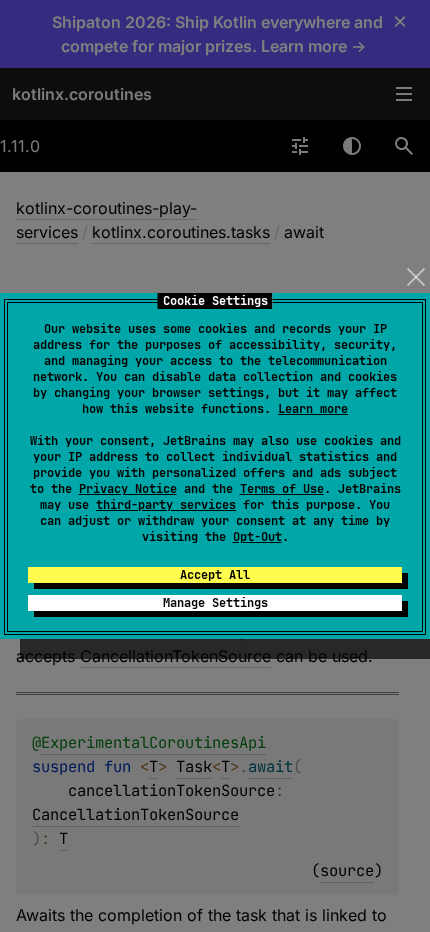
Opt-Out (257, 537)
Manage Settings (215, 603)
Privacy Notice (128, 489)
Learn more (313, 409)
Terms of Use (282, 489)
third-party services (166, 505)
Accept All (215, 575)
